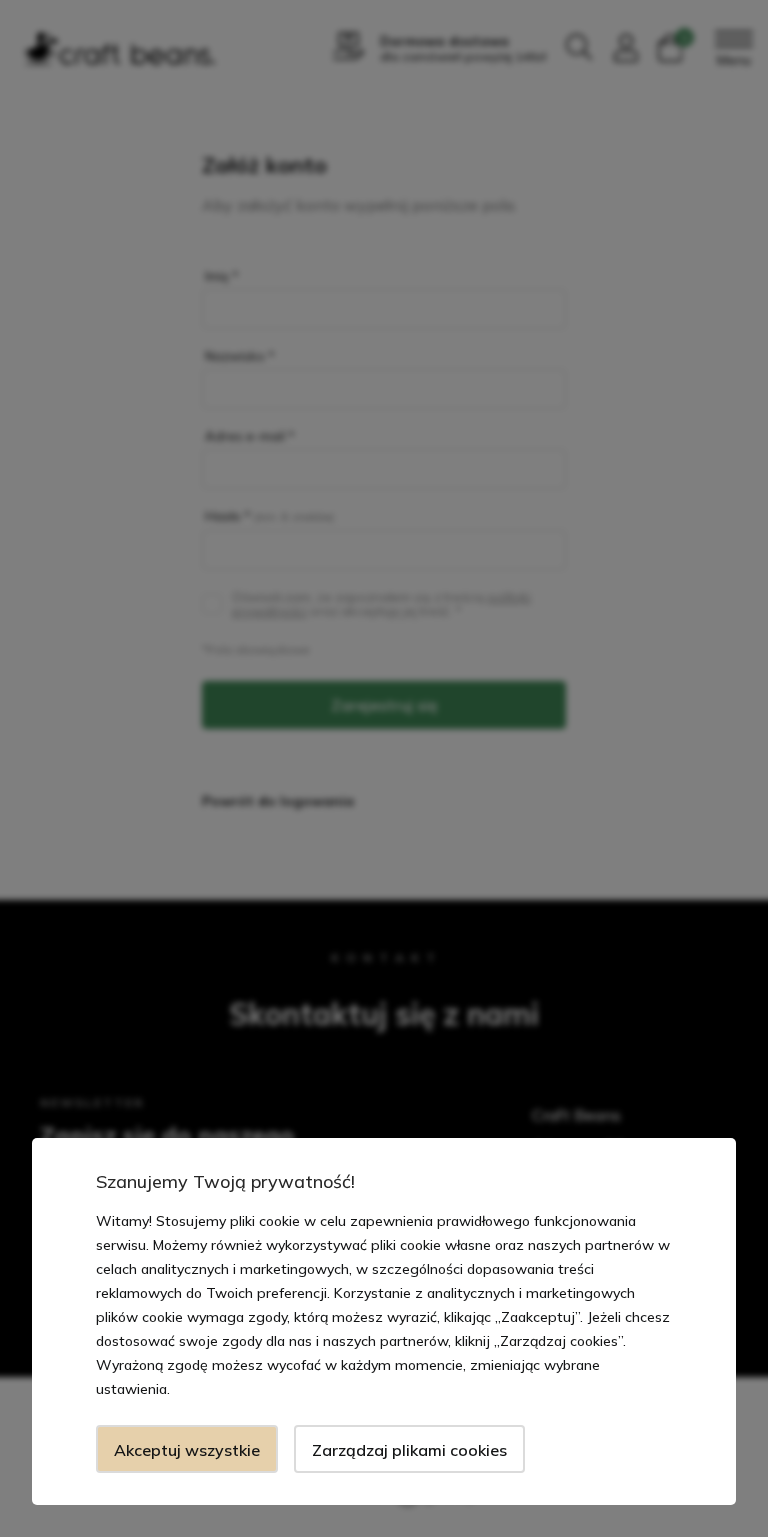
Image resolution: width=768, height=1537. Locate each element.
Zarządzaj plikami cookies (409, 1450)
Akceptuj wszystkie (187, 1450)
